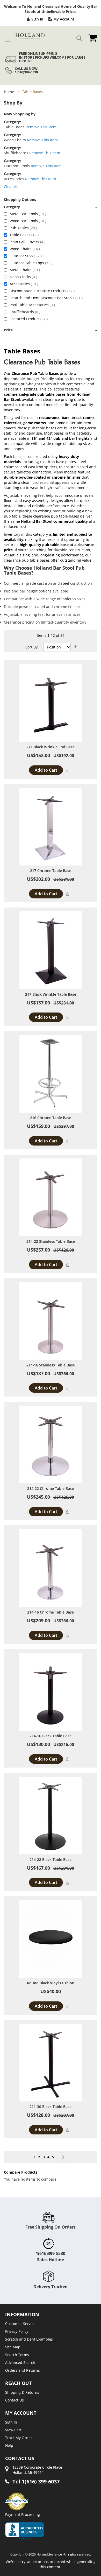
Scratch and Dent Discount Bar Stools (46, 298)
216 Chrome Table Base (51, 1118)
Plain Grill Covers (27, 242)
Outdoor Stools (26, 256)
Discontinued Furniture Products (42, 291)
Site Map (13, 2347)
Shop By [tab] (13, 103)
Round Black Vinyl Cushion (51, 1983)
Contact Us (15, 2400)
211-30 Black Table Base (51, 2107)
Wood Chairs (25, 249)
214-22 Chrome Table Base (51, 1488)
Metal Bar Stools (28, 214)
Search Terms (17, 2355)
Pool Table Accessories (32, 305)
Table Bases (24, 235)
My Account (64, 19)
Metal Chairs (25, 270)
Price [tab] (8, 330)
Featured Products (29, 319)
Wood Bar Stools (28, 221)
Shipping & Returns (22, 2392)
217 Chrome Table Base (51, 871)
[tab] (51, 207)
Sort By (31, 647)
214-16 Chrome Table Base (51, 1612)
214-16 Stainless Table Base (51, 1365)
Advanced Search (20, 2362)
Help (9, 2445)
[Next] (63, 2157)
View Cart (13, 2430)
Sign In (37, 19)
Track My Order (19, 2438)
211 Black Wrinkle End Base (51, 747)
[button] (67, 770)
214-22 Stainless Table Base (51, 1241)
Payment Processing (23, 2514)
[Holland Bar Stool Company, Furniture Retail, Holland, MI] (25, 2531)
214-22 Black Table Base (51, 1859)
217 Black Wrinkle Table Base (51, 994)
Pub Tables (23, 228)
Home (9, 92)
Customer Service (20, 2324)
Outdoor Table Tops (31, 263)
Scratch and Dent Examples (29, 2339)
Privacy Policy (17, 2331)
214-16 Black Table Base (51, 1736)
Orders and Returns (23, 2370)
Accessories (24, 284)
